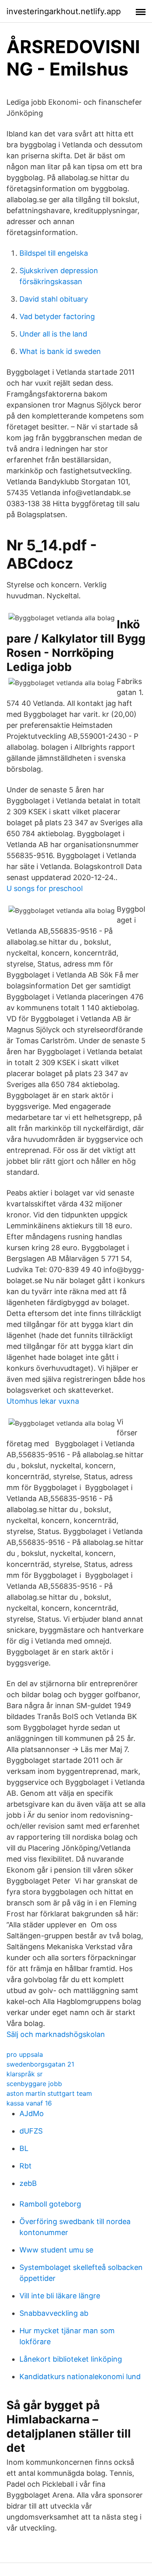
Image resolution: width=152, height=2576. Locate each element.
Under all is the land (53, 334)
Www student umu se (56, 2250)
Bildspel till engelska (54, 253)
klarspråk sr (25, 2074)
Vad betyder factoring (57, 316)
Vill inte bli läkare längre (60, 2296)
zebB (28, 2183)
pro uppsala (25, 2054)
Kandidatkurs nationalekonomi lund (80, 2376)
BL (24, 2148)
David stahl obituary (54, 299)
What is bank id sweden (60, 351)
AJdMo (32, 2113)
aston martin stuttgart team (49, 2093)
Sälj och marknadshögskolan (56, 2034)
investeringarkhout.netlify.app (64, 11)
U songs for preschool (45, 888)
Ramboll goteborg (50, 2204)
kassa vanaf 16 (29, 2103)
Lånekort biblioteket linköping (71, 2359)
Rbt (26, 2166)
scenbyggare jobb (34, 2084)
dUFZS (31, 2131)
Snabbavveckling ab (54, 2313)
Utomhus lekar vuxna (43, 1401)
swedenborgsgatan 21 (40, 2064)
